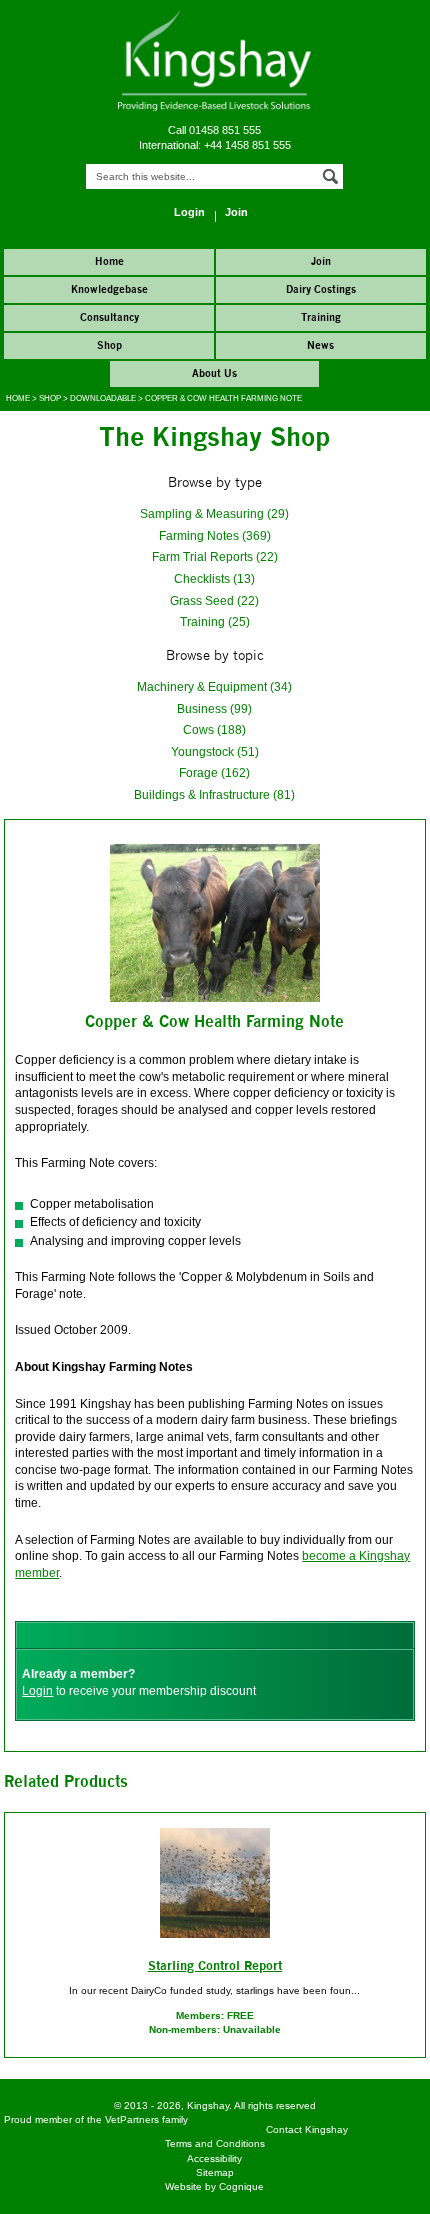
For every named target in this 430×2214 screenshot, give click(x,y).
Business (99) (214, 708)
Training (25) (215, 621)
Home (18, 398)
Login (37, 1690)
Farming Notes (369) (215, 535)
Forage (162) (214, 772)
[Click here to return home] (214, 107)
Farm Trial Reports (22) (215, 556)
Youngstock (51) (215, 751)
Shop (50, 398)
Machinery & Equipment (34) (214, 686)
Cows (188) (214, 729)
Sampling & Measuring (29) (214, 513)
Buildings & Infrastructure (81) (214, 794)
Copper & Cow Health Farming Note (223, 398)
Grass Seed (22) (214, 600)
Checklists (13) (214, 578)
